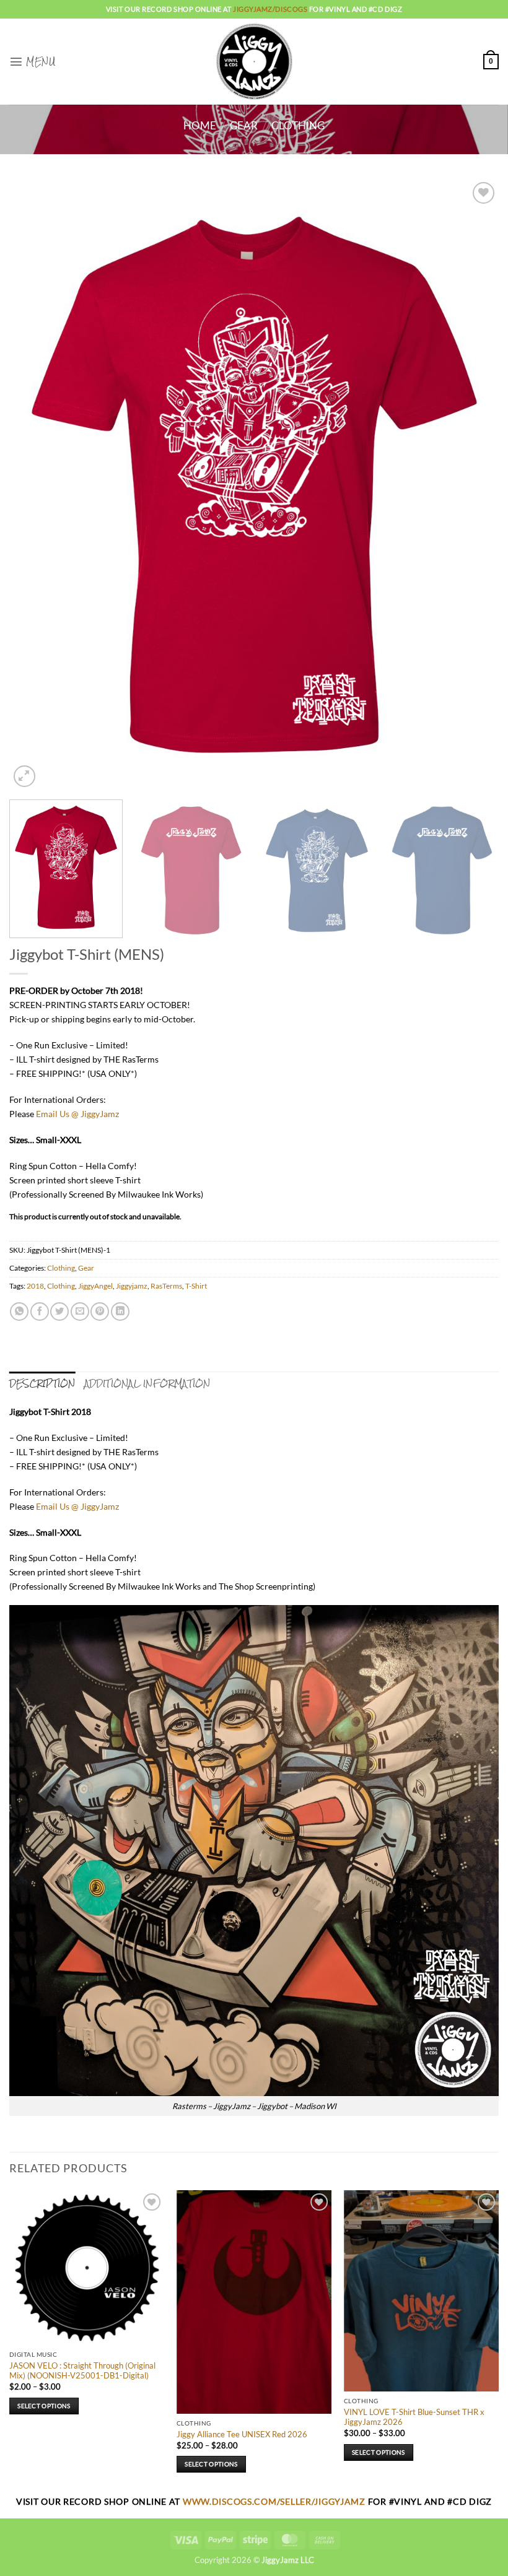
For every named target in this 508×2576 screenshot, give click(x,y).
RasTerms (166, 1286)
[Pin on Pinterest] (100, 1312)
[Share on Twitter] (59, 1312)
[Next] (473, 485)
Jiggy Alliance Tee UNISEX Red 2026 (242, 2434)
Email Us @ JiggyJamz (77, 1114)
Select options (44, 2406)
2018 (35, 1286)
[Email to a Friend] (80, 1312)
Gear (244, 126)
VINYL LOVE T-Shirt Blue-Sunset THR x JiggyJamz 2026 (414, 2417)
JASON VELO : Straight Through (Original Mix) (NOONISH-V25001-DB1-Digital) (82, 2371)
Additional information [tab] (147, 1383)
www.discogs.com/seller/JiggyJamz (275, 2501)
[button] (32, 61)
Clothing (298, 126)
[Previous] (35, 485)
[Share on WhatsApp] (19, 1312)
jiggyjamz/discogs (271, 9)
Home (200, 126)
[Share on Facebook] (40, 1312)
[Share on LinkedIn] (120, 1312)
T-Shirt (196, 1286)
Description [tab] (42, 1383)
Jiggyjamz (132, 1286)
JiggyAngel (95, 1286)
